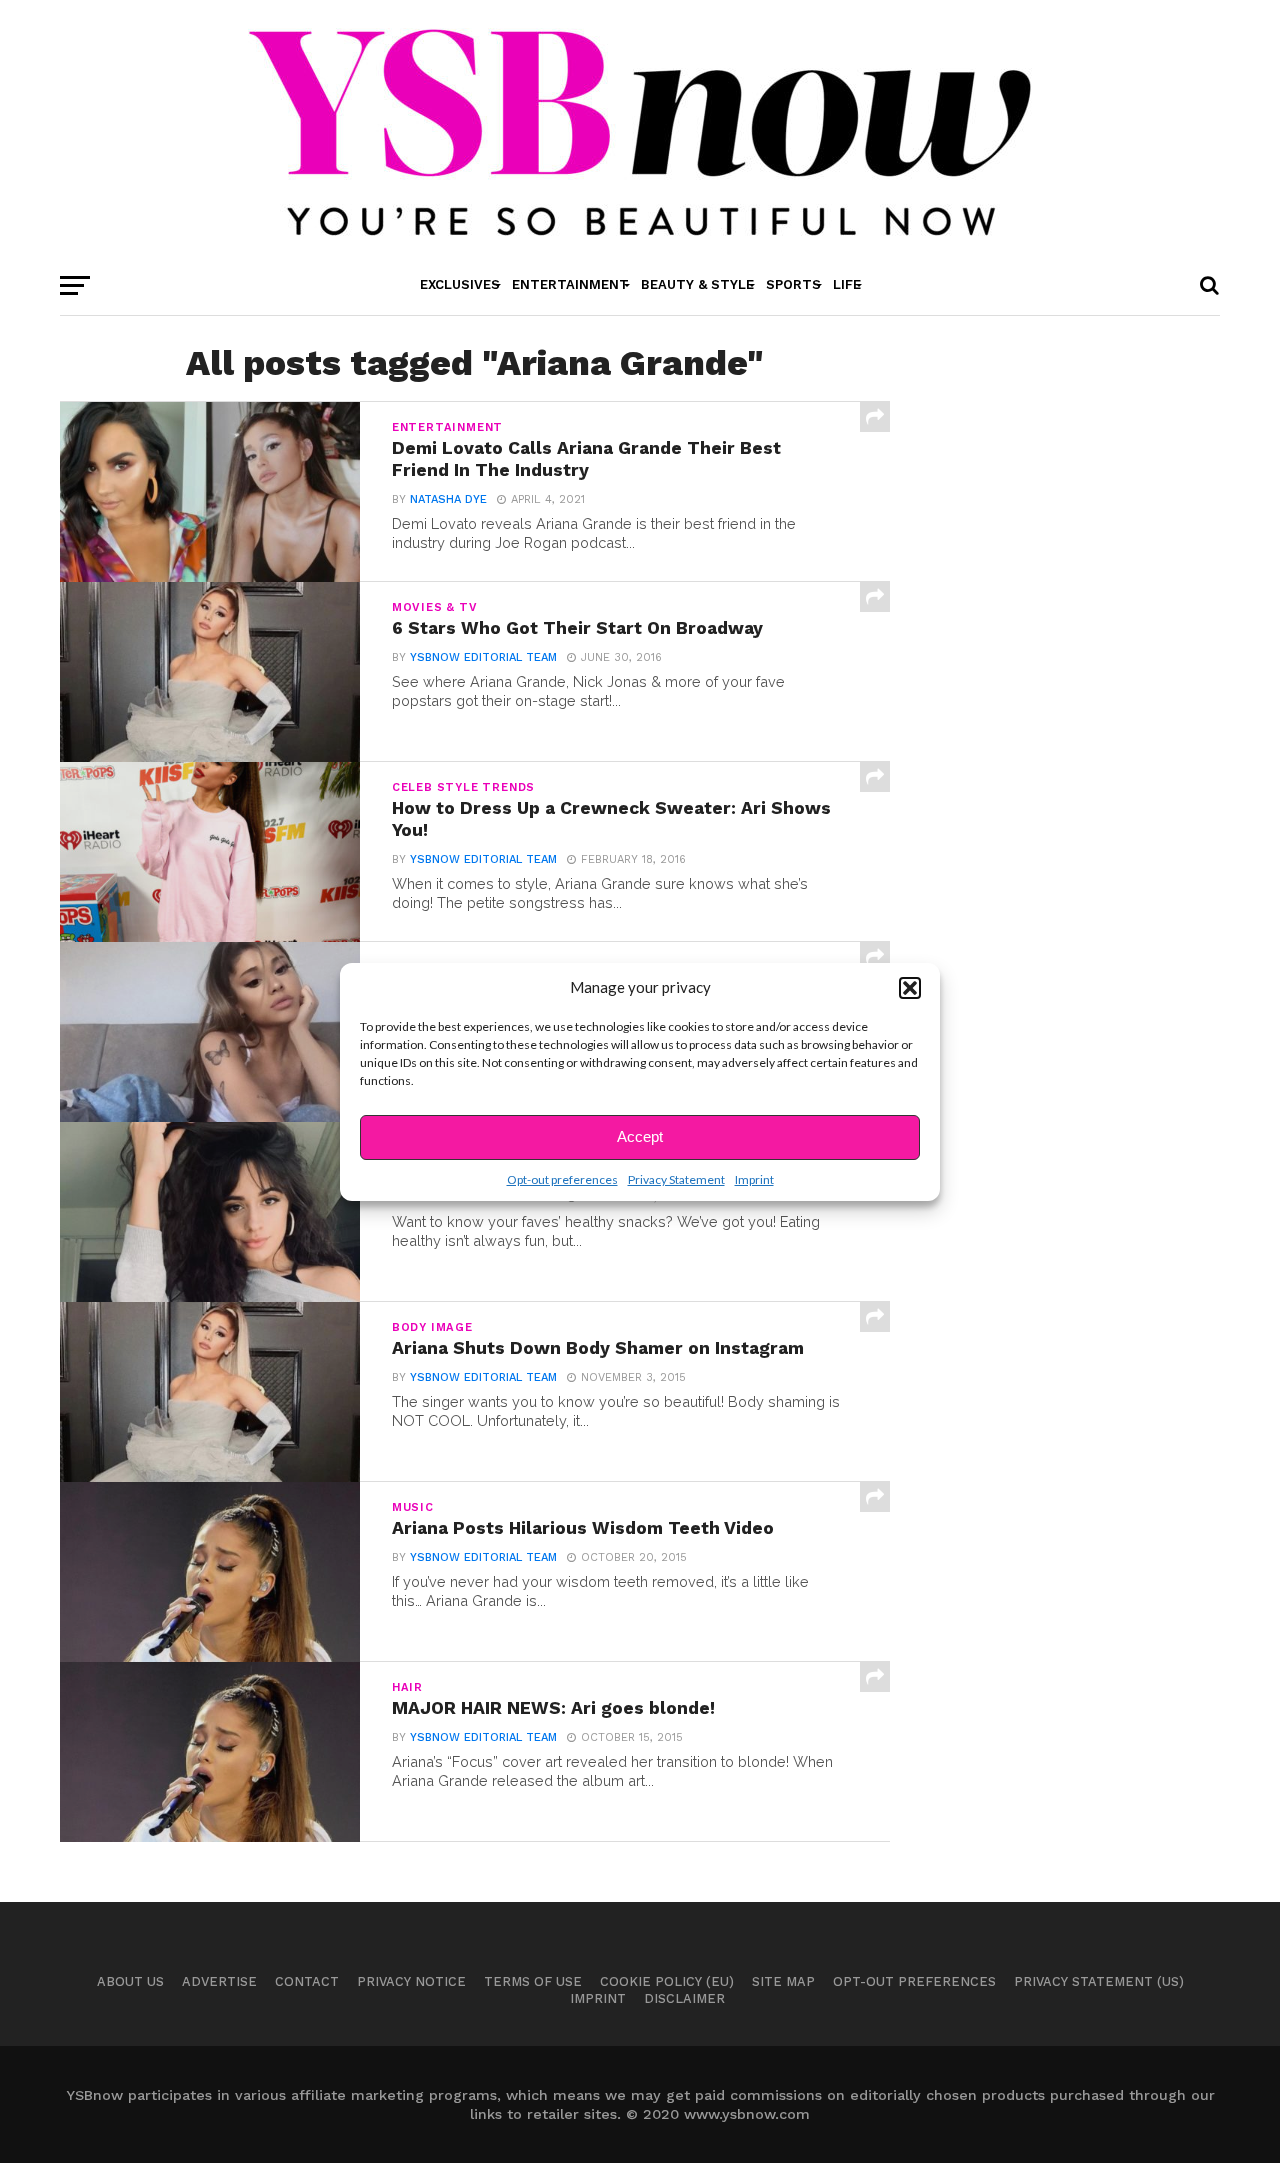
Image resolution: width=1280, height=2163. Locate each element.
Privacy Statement (676, 1179)
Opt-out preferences (562, 1179)
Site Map (783, 1981)
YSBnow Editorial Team (483, 657)
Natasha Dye (448, 499)
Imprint (754, 1179)
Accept (640, 1136)
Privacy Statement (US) (1099, 1981)
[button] (910, 988)
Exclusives (460, 284)
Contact (307, 1981)
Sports (793, 284)
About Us (130, 1981)
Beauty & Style (697, 284)
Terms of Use (533, 1981)
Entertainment (570, 284)
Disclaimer (684, 1998)
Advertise (219, 1981)
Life (847, 284)
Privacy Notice (411, 1981)
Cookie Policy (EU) (667, 1981)
